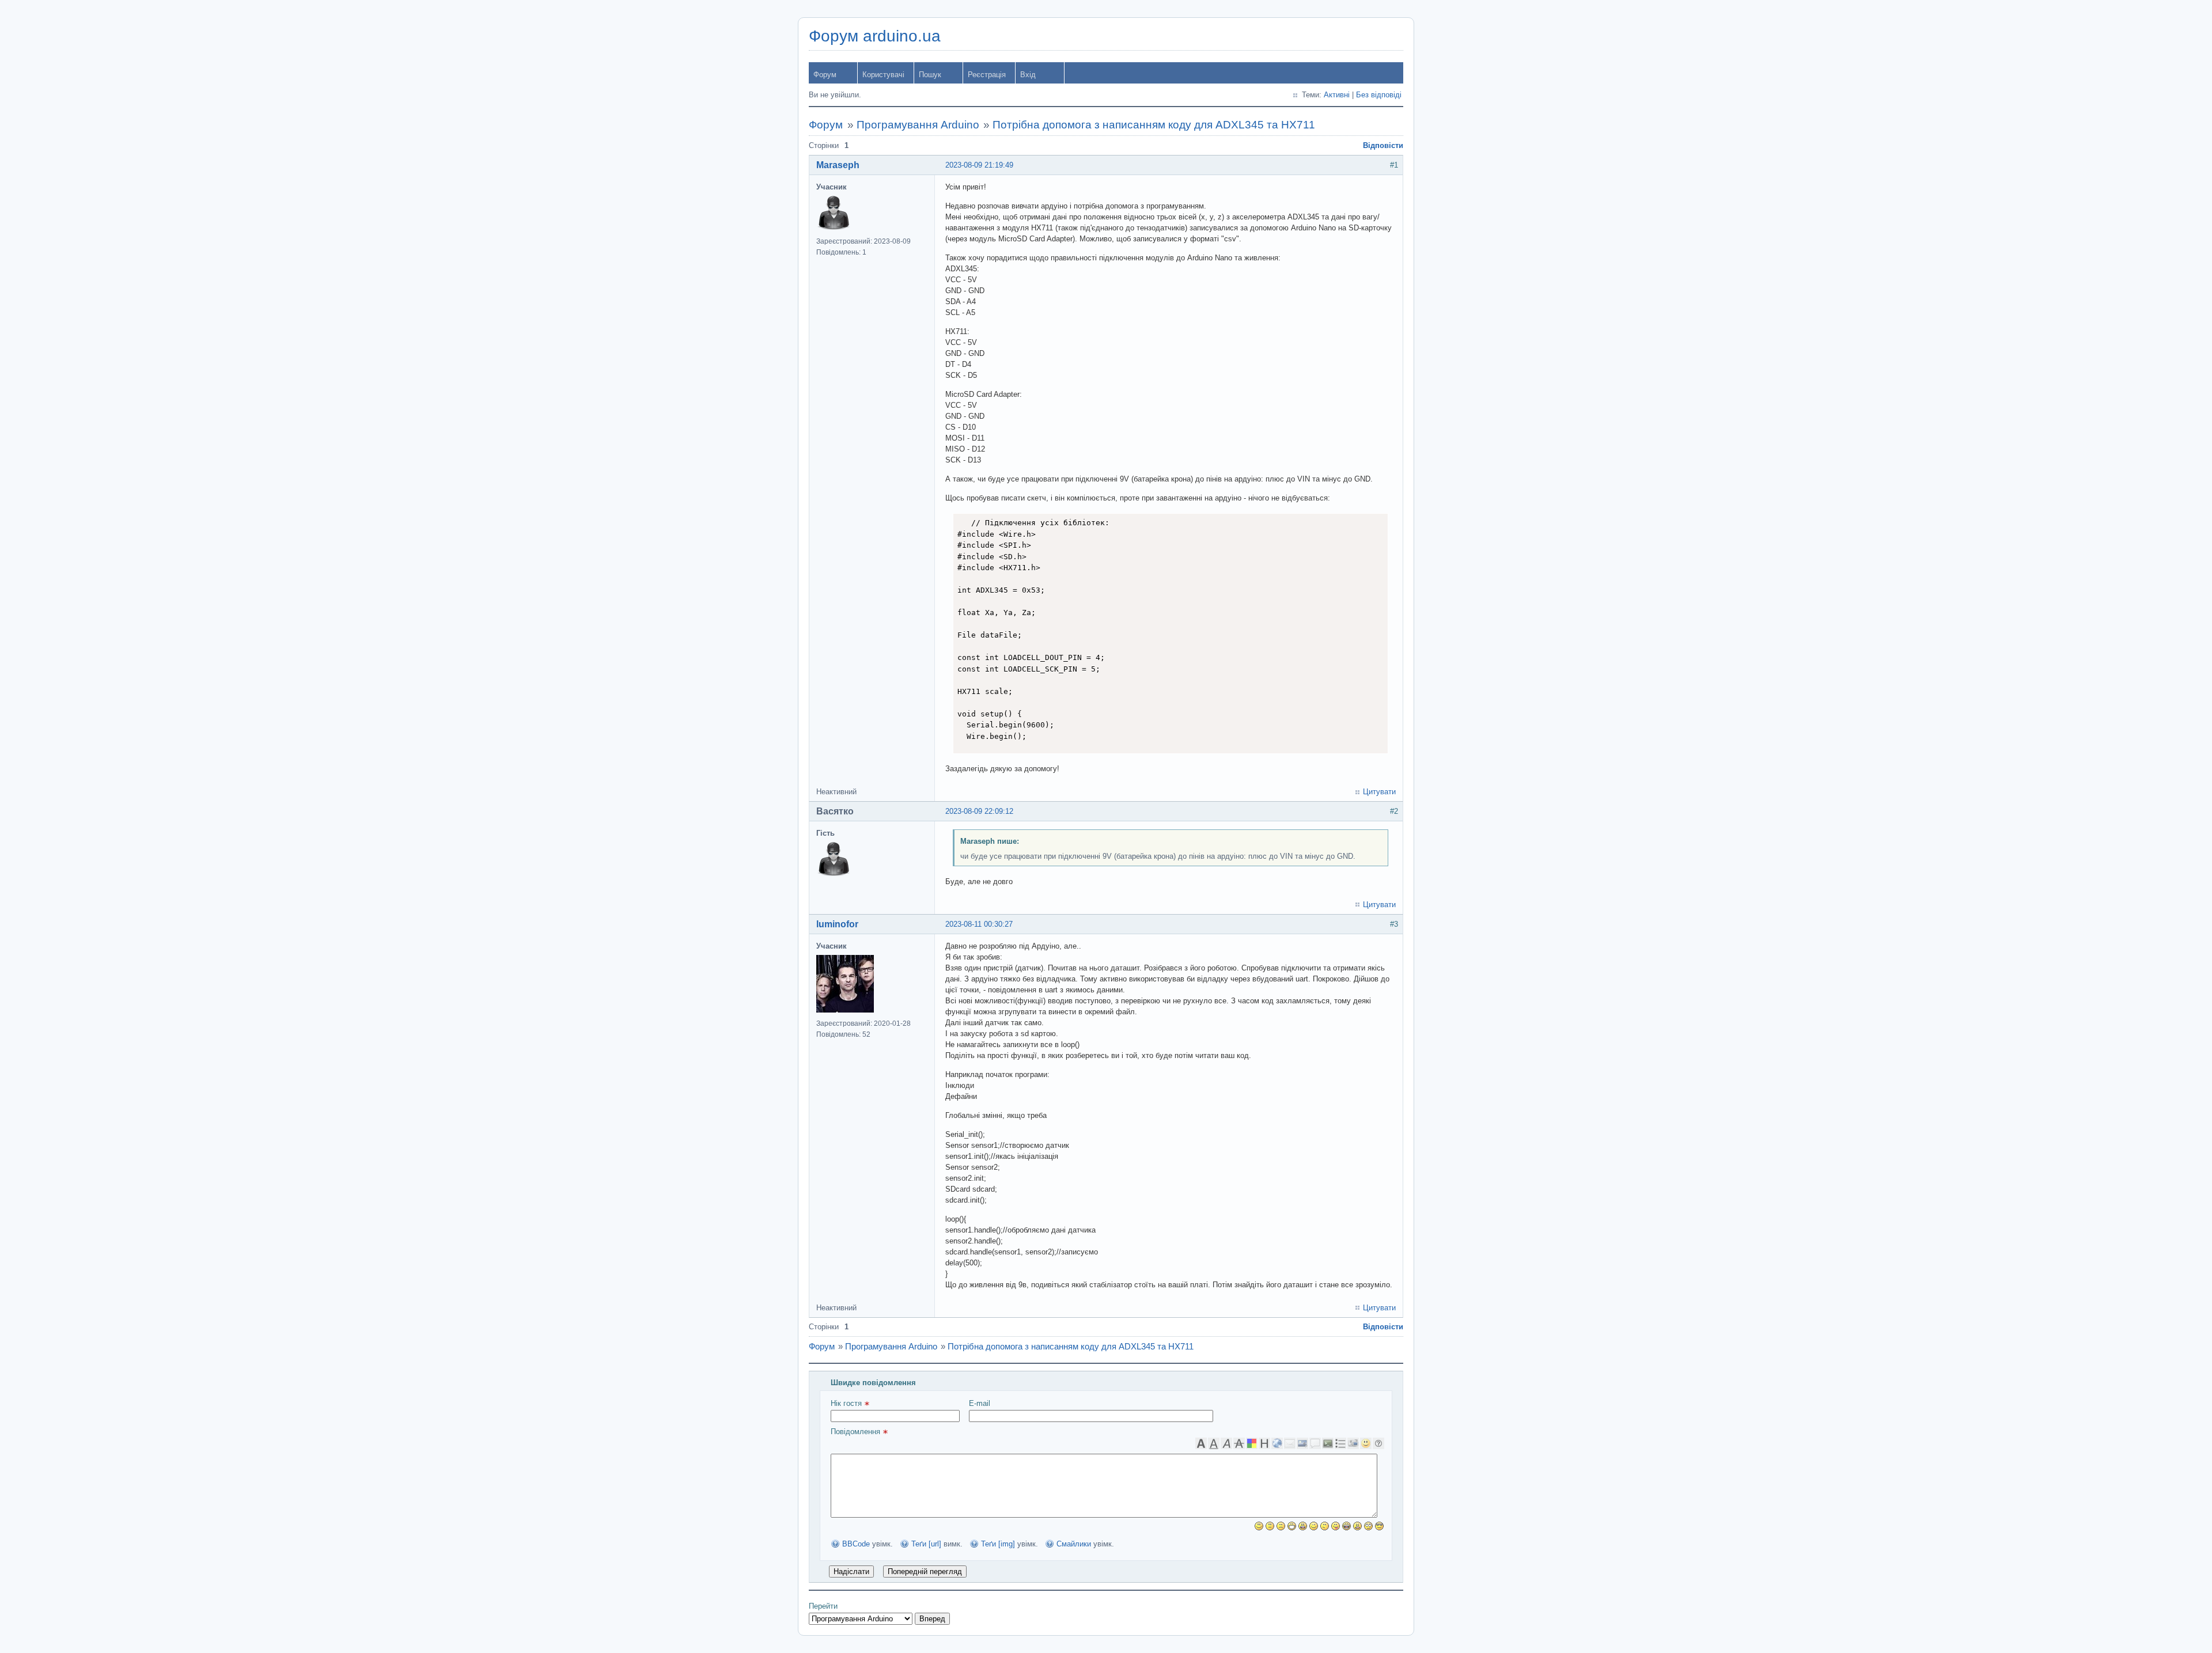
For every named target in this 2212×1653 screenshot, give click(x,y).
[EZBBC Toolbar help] (1378, 1443)
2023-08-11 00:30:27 (979, 924)
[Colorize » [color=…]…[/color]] (1252, 1443)
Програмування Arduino (918, 125)
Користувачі (883, 75)
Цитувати (1379, 792)
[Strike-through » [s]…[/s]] (1239, 1443)
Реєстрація (987, 75)
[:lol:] (1346, 1526)
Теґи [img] (998, 1544)
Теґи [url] (926, 1544)
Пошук (930, 75)
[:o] (1303, 1526)
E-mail (980, 1403)
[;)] (1314, 1526)
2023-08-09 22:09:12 (979, 811)
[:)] (1259, 1526)
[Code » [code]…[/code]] (1328, 1443)
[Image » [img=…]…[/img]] (1302, 1443)
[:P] (1336, 1526)
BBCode (856, 1544)
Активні (1337, 95)
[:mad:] (1357, 1526)
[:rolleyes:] (1368, 1526)
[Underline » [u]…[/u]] (1214, 1443)
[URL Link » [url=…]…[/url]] (1277, 1443)
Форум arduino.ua (875, 36)
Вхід (1028, 75)
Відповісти (1383, 145)
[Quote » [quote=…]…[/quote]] (1315, 1443)
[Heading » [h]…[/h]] (1264, 1443)
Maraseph (838, 165)
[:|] (1270, 1526)
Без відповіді (1379, 95)
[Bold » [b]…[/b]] (1201, 1443)
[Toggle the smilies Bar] (1366, 1443)
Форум (825, 75)
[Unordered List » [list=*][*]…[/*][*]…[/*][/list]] (1340, 1443)
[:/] (1325, 1526)
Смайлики (1074, 1544)
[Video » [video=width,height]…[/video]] (1353, 1443)
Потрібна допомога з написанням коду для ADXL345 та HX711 (1154, 125)
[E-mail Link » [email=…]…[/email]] (1290, 1443)
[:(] (1281, 1526)
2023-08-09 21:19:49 (979, 165)
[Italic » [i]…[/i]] (1226, 1443)
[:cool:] (1379, 1526)
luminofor (837, 924)
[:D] (1292, 1526)
